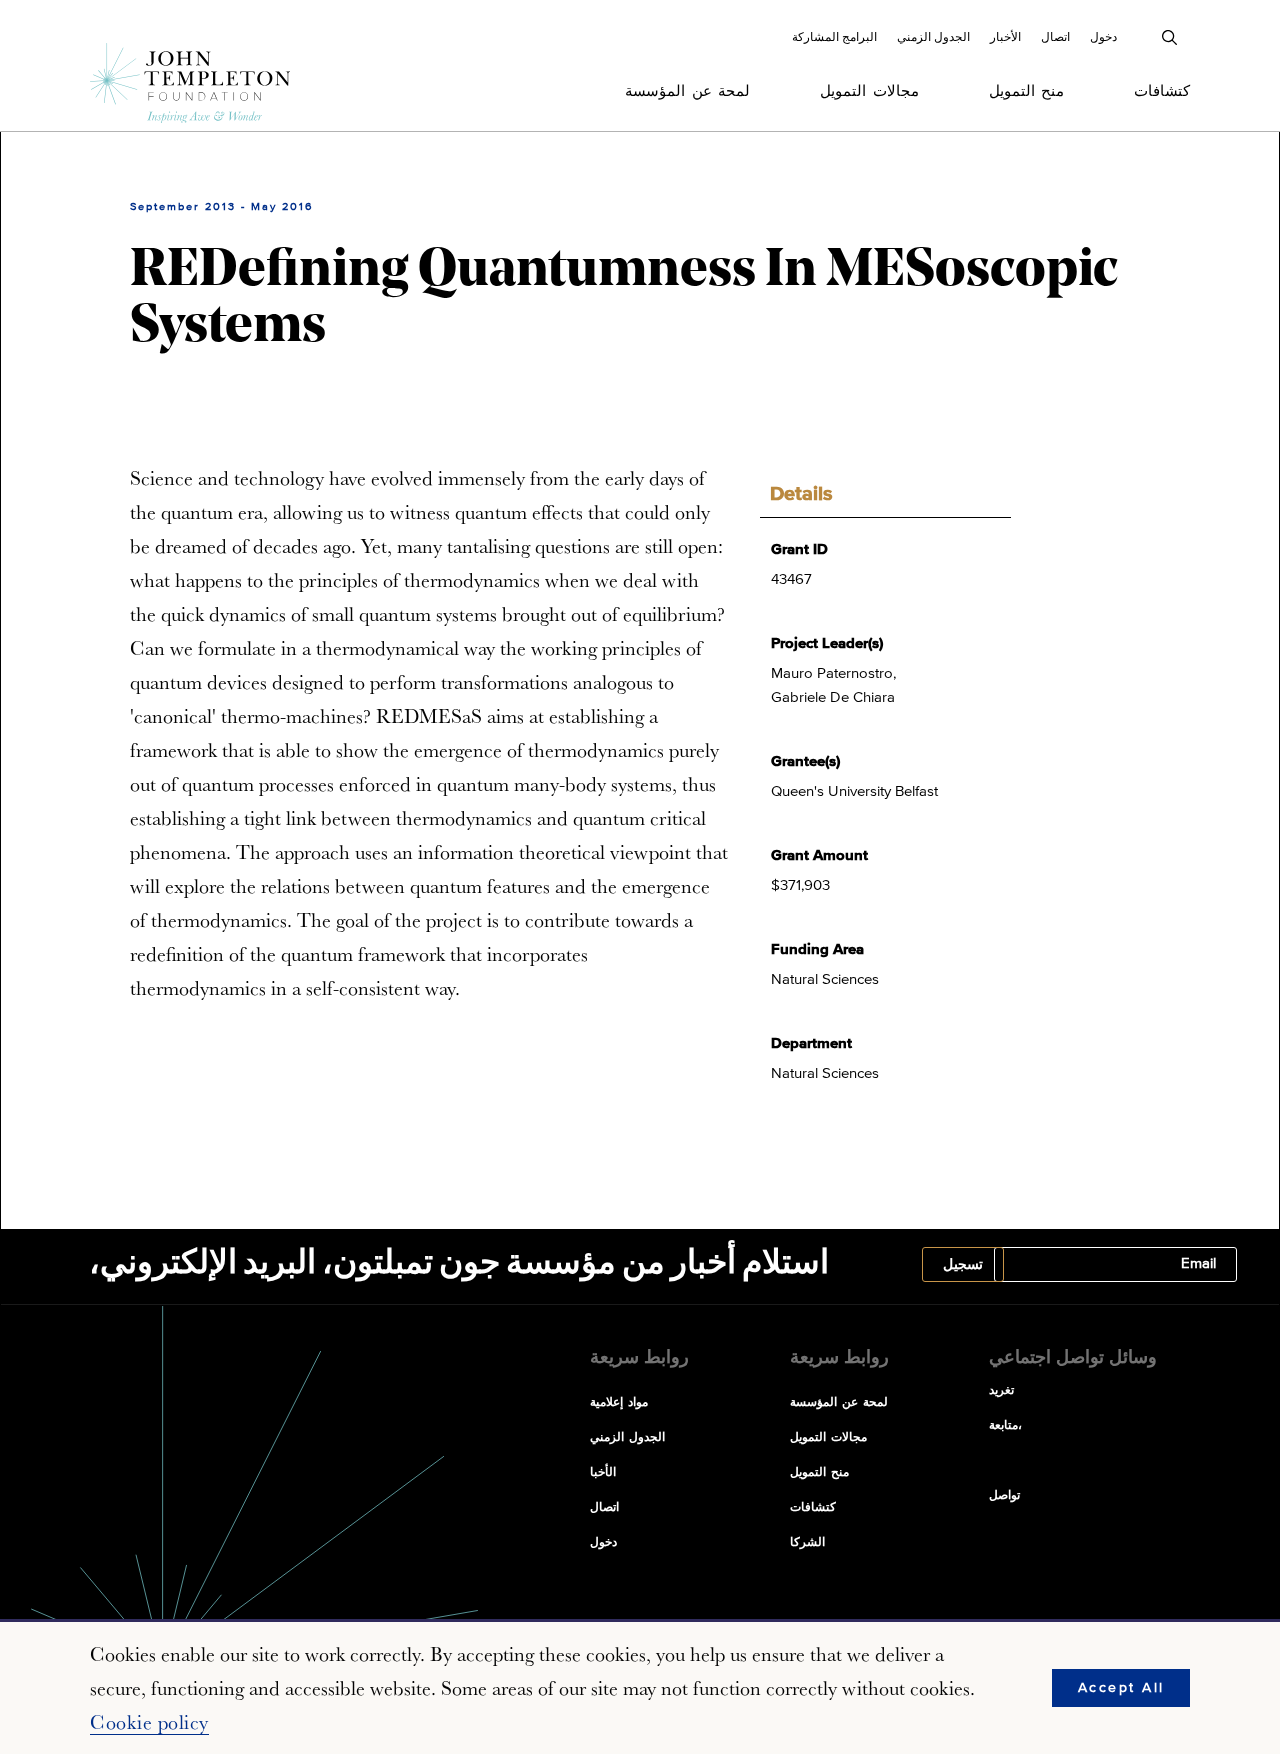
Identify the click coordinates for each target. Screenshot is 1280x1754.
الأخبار (1005, 37)
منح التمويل (1027, 91)
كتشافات (1162, 91)
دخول (1103, 37)
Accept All (1121, 1688)
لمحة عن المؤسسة (687, 91)
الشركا (807, 1543)
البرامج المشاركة (834, 37)
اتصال (1055, 37)
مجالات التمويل (869, 91)
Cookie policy (149, 1722)
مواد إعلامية (619, 1403)
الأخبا (603, 1473)
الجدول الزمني (933, 37)
